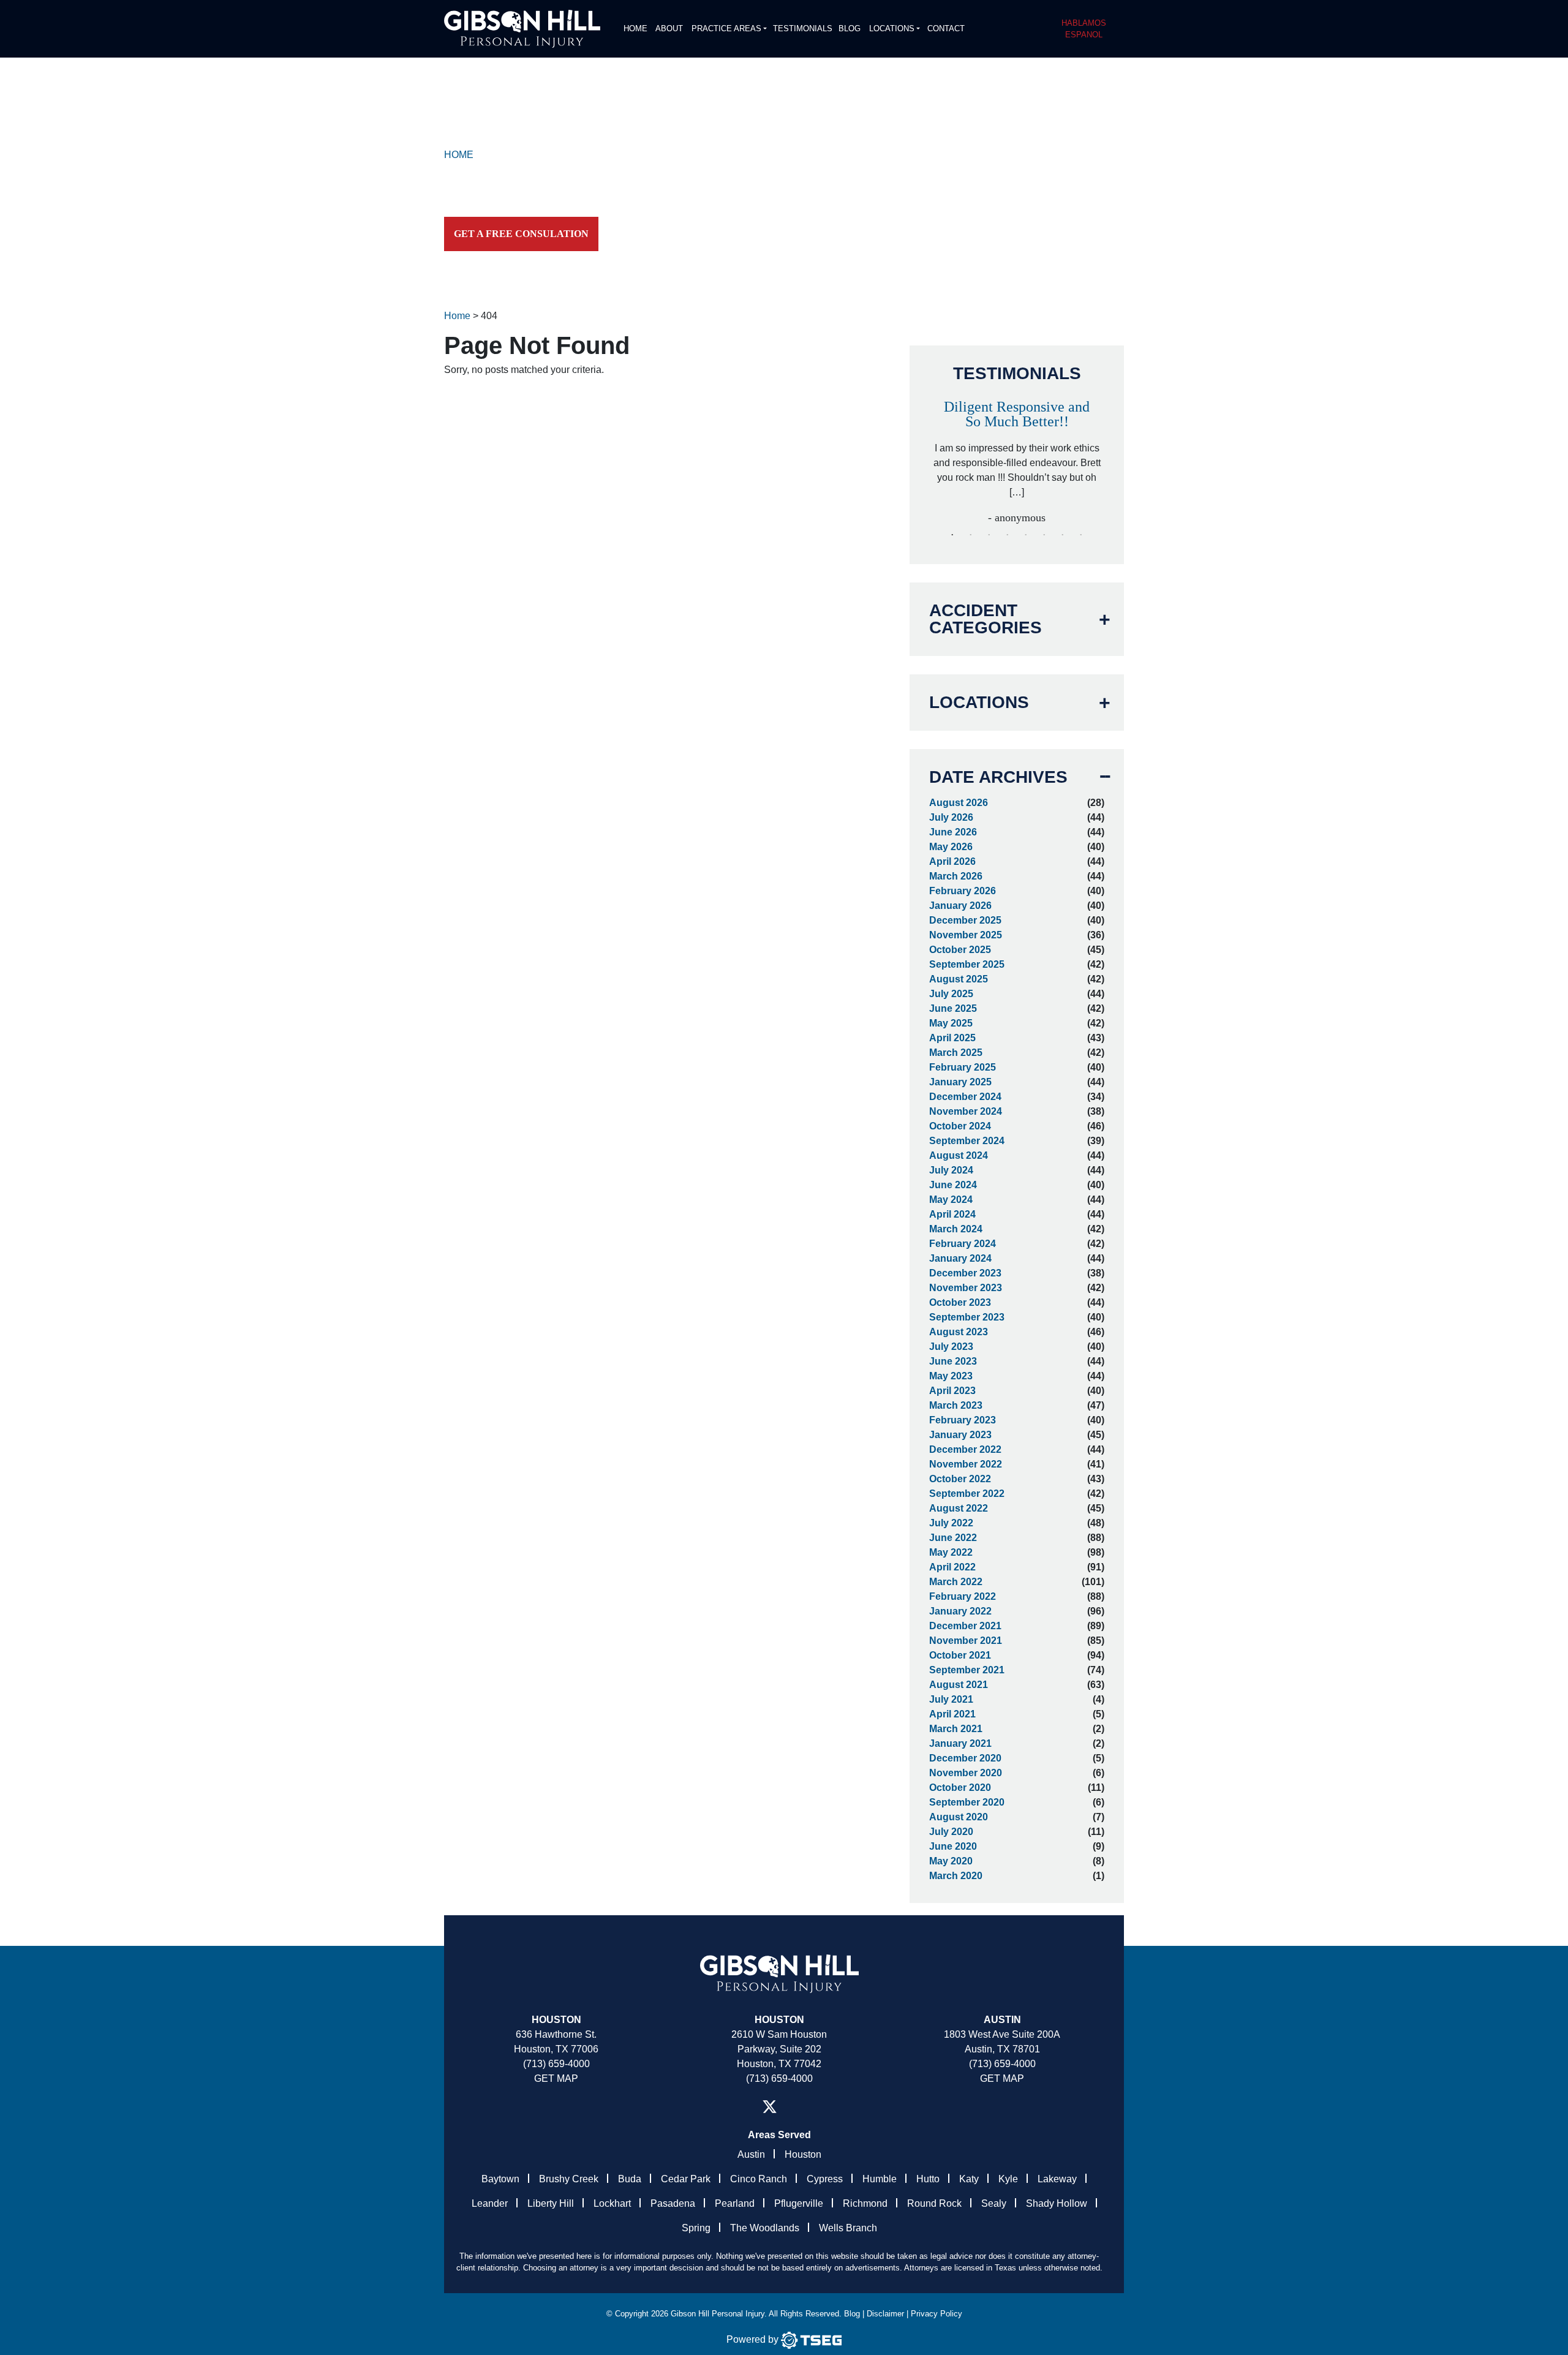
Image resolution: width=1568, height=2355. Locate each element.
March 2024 (956, 1229)
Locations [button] (892, 28)
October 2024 (960, 1126)
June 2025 (953, 1008)
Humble (880, 2179)
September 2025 (967, 964)
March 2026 (956, 876)
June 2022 (953, 1538)
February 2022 (963, 1596)
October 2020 (960, 1788)
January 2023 (960, 1435)
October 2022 (960, 1479)
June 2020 (953, 1846)
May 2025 (951, 1023)
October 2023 (960, 1302)
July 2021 (951, 1699)
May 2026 (951, 847)
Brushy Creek (569, 2179)
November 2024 (966, 1111)
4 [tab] (1008, 535)
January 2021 (960, 1743)
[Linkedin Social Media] (797, 2107)
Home (635, 28)
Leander (490, 2203)
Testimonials (803, 28)
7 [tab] (1063, 535)
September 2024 (967, 1141)
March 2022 (956, 1582)
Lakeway (1057, 2179)
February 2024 (963, 1244)
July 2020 (951, 1832)
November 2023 (966, 1288)
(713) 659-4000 (556, 2064)
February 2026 (963, 891)
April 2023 (952, 1391)
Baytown (500, 2179)
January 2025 (960, 1082)
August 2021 (959, 1685)
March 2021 (956, 1729)
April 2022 (952, 1567)
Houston (556, 2020)
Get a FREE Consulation (521, 234)
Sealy (994, 2203)
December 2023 (965, 1273)
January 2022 (960, 1611)
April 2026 (952, 861)
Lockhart (612, 2203)
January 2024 (960, 1258)
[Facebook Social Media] (742, 2107)
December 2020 (965, 1758)
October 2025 (960, 950)
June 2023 (953, 1361)
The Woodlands (765, 2228)
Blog (850, 28)
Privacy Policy (937, 2314)
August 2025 (959, 979)
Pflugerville (799, 2203)
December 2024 (965, 1097)
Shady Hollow (1057, 2203)
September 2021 (967, 1670)
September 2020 (967, 1802)
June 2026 (953, 832)
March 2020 (956, 1876)
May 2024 (951, 1200)
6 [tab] (1044, 535)
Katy (969, 2179)
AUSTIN (1002, 2020)
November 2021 (966, 1641)
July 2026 (951, 817)
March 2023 (956, 1405)
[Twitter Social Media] (770, 2107)
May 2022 (951, 1552)
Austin (751, 2154)
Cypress (825, 2179)
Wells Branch (848, 2228)
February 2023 (963, 1420)
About (669, 28)
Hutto (928, 2179)
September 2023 (967, 1317)
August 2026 (959, 803)
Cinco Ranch (759, 2179)
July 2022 (951, 1523)
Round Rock (934, 2203)
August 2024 (959, 1155)
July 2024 (951, 1170)
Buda (630, 2179)
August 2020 (959, 1817)
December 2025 (965, 920)
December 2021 (965, 1626)
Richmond (865, 2203)
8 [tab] (1081, 535)
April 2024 (952, 1214)
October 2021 (960, 1655)
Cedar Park (686, 2179)
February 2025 (963, 1067)
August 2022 (959, 1508)
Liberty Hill (551, 2203)
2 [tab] (971, 535)
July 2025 (951, 994)
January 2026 (960, 906)
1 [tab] (952, 535)
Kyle (1008, 2179)
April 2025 (952, 1038)
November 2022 (966, 1464)
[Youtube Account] (816, 2107)
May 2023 (951, 1376)
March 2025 (956, 1053)
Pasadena (673, 2203)
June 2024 (953, 1185)
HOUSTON (779, 2020)
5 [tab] (1026, 535)
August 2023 (959, 1332)
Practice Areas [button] (726, 28)
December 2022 (965, 1449)
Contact (946, 28)
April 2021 (952, 1714)
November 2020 (966, 1773)
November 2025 (966, 935)
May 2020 (951, 1861)
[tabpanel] (1017, 457)
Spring (696, 2228)
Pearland (735, 2203)
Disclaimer (885, 2314)
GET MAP (556, 2078)
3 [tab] (989, 535)
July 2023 (951, 1347)
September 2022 (967, 1494)
